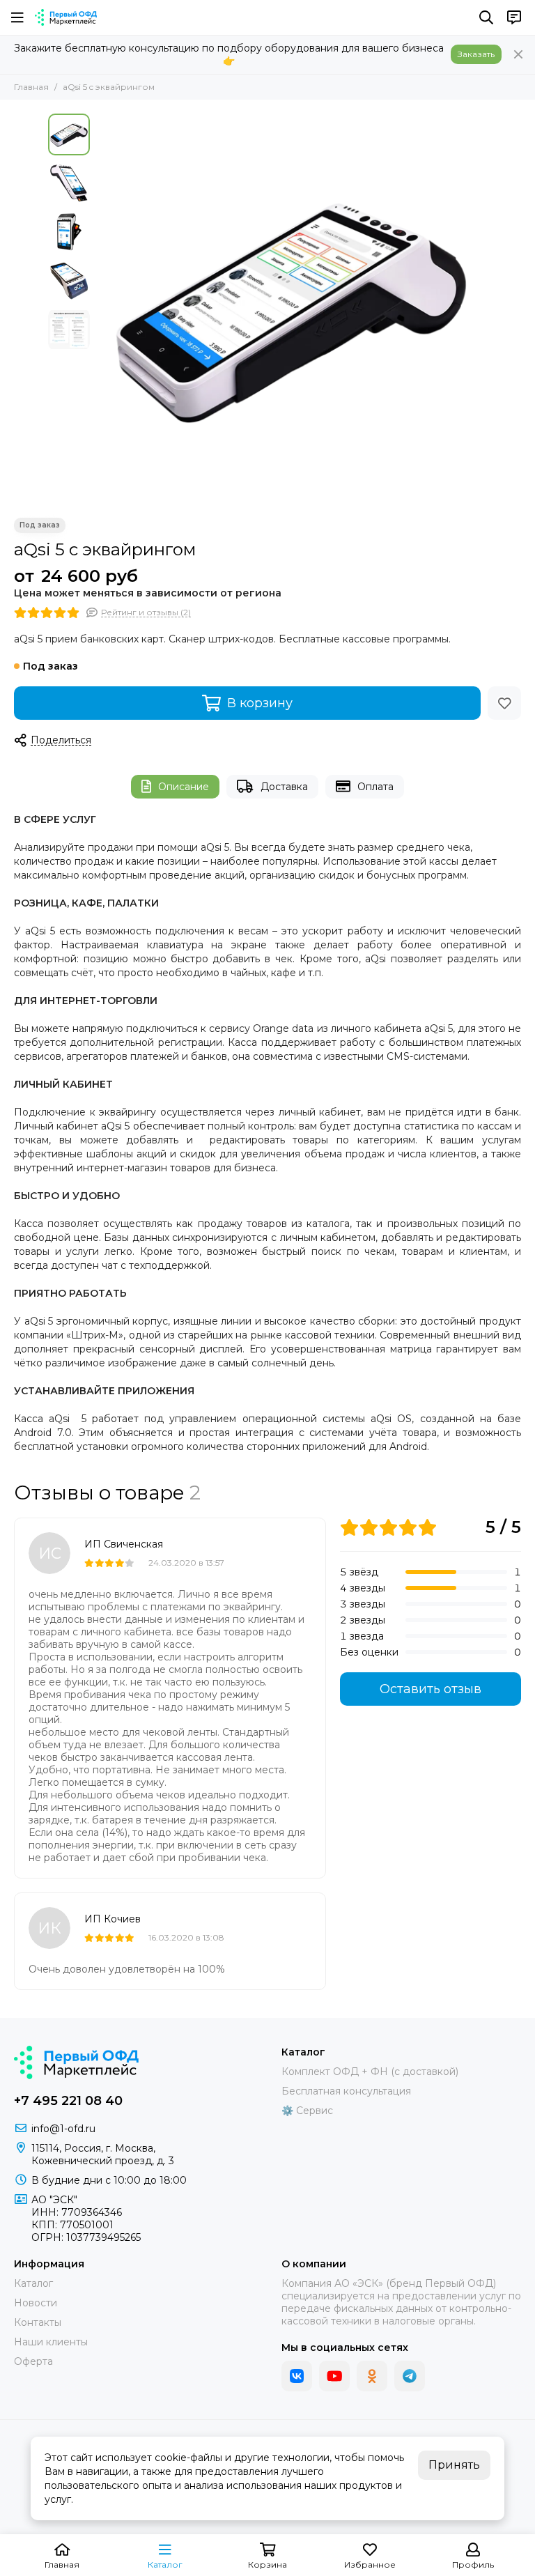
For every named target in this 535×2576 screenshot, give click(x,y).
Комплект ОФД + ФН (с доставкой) (370, 2072)
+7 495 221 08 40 (68, 2101)
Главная (31, 87)
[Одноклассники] (372, 2376)
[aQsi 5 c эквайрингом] (292, 309)
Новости (36, 2303)
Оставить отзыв (431, 1689)
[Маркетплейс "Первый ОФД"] (66, 17)
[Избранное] (504, 703)
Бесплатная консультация (346, 2091)
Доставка (284, 787)
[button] (104, 309)
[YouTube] (334, 2376)
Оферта (33, 2361)
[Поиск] (486, 17)
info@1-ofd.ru (63, 2129)
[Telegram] (410, 2376)
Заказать (476, 54)
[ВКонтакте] (297, 2376)
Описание (184, 787)
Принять (454, 2465)
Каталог (33, 2283)
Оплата (375, 787)
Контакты (38, 2322)
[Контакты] (514, 17)
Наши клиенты (51, 2342)
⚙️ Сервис (307, 2111)
